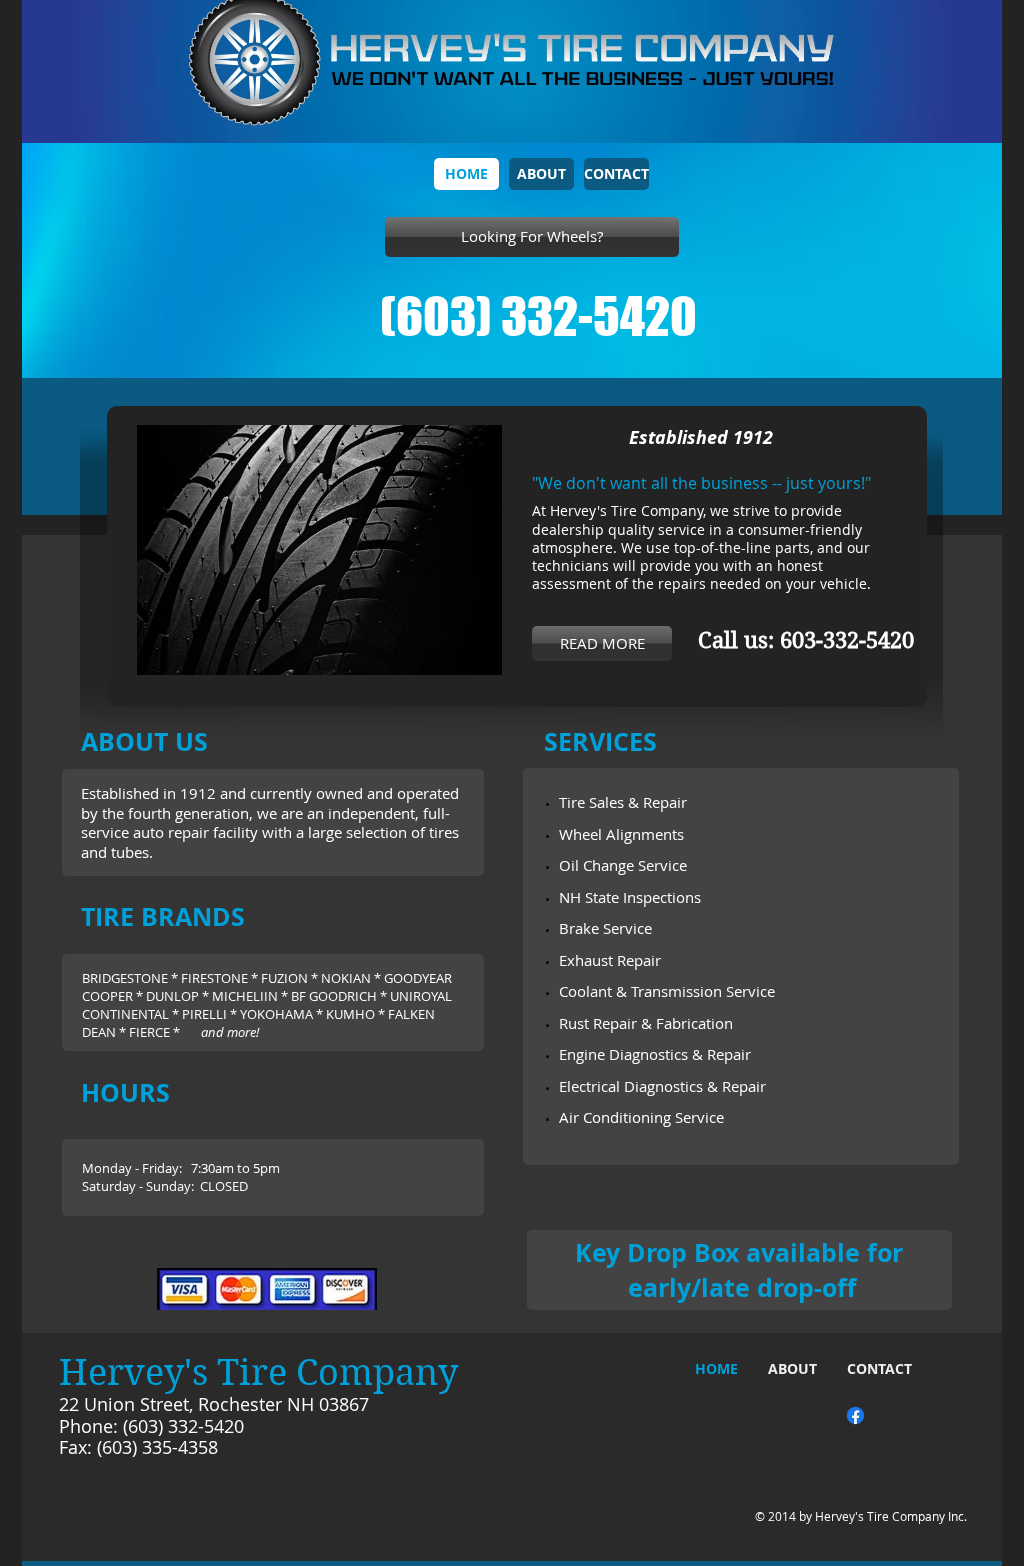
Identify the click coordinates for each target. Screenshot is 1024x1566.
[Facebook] (855, 1415)
